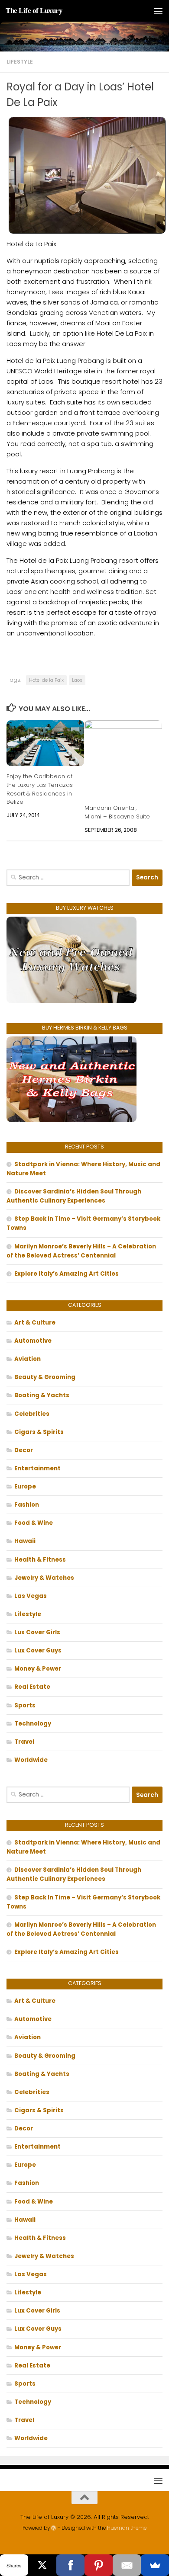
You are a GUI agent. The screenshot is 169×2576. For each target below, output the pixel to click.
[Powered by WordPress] (54, 2528)
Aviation (28, 1359)
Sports (25, 1705)
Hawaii (25, 1541)
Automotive (33, 1341)
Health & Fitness (40, 1560)
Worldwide (31, 1760)
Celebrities (32, 1414)
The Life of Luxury (34, 11)
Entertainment (37, 1468)
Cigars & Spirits (39, 1432)
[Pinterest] (99, 2565)
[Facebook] (70, 2565)
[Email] (127, 2565)
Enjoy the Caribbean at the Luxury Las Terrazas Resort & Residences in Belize (40, 789)
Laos (77, 680)
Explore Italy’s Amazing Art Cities (67, 1274)
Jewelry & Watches (44, 1578)
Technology (33, 1724)
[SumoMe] (155, 2565)
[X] (42, 2565)
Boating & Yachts (42, 1395)
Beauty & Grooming (45, 1377)
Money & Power (38, 1669)
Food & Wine (34, 1523)
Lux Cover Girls (37, 1632)
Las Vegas (31, 1596)
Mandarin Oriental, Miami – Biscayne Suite (117, 812)
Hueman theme (127, 2528)
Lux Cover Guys (38, 1651)
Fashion (27, 1505)
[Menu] (158, 11)
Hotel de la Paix (46, 680)
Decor (24, 1450)
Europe (25, 1487)
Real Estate (32, 1687)
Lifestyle (20, 62)
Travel (24, 1742)
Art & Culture (35, 1323)
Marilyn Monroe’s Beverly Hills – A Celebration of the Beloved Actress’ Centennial (81, 1251)
